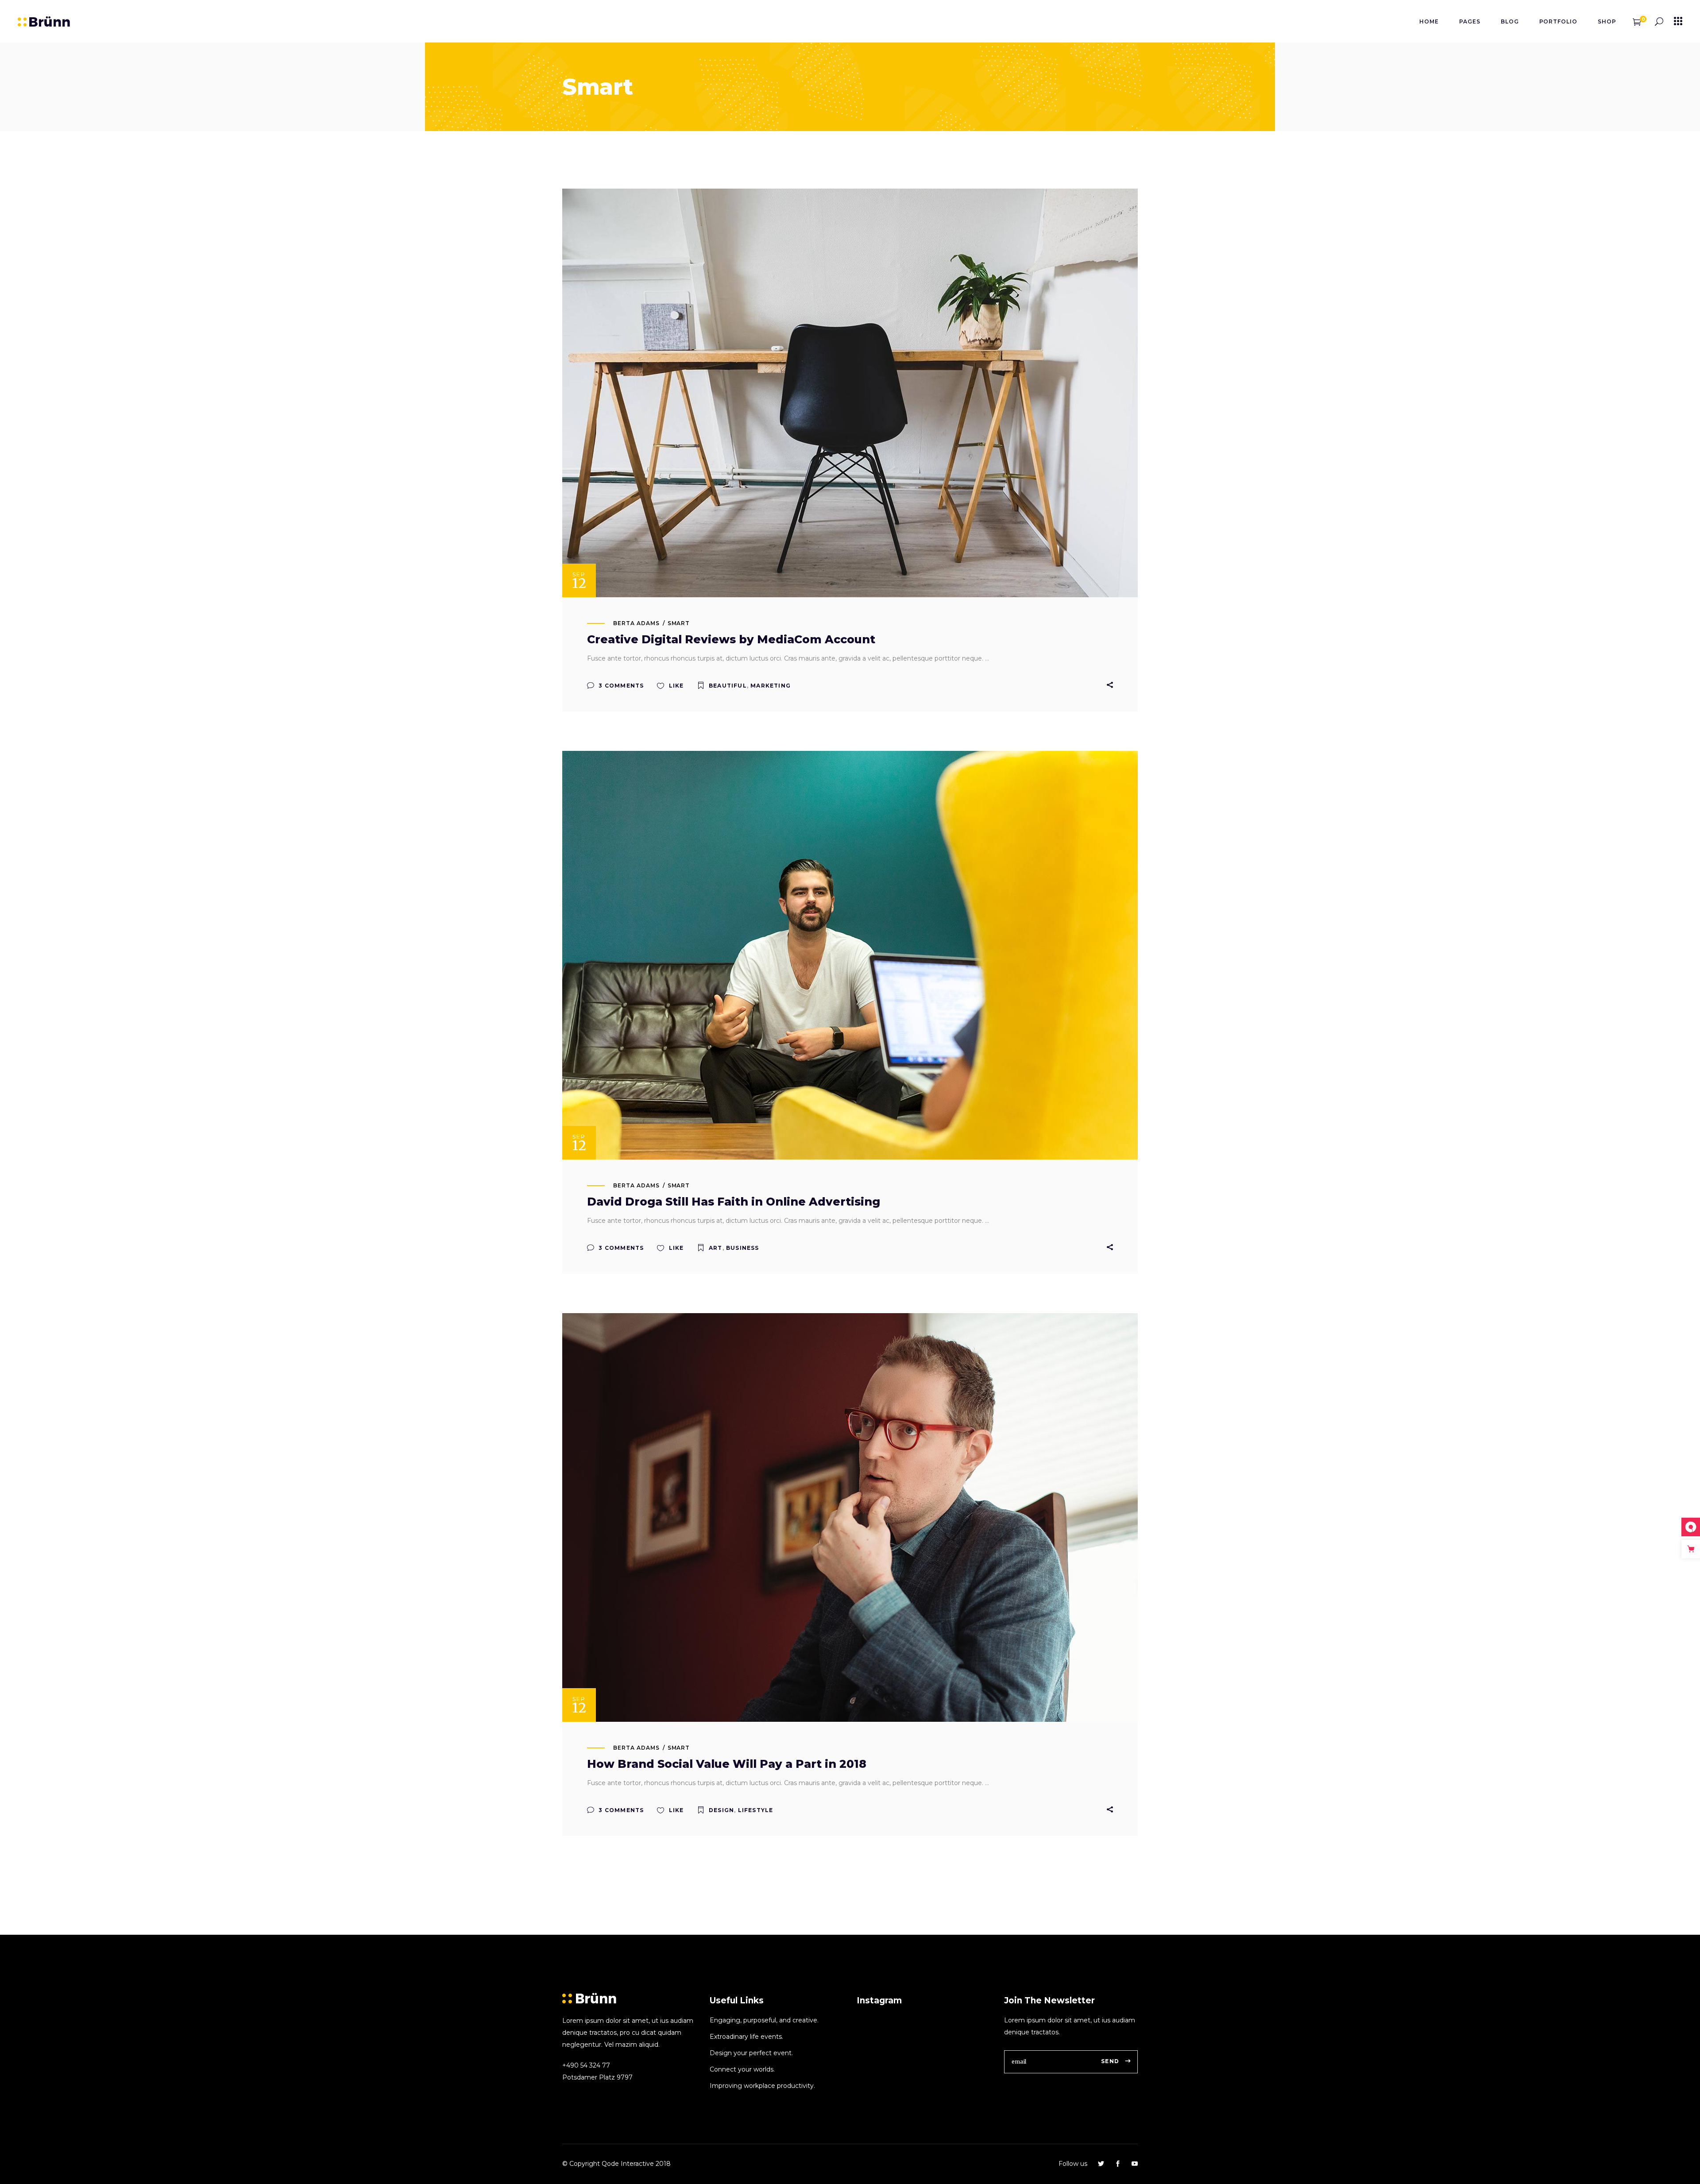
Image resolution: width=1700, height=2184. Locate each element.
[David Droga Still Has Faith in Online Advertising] (850, 955)
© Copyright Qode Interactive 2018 (616, 2164)
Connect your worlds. (742, 2069)
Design (721, 1810)
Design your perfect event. (751, 2053)
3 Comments (620, 686)
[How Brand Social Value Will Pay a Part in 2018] (850, 1517)
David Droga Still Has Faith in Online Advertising (734, 1202)
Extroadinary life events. (746, 2037)
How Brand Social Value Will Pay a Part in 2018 (727, 1764)
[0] (1637, 21)
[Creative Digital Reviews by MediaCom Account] (850, 393)
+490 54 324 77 (586, 2065)
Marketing (771, 686)
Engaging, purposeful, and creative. (764, 2020)
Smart (679, 623)
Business (743, 1248)
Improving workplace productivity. (762, 2086)
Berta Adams (636, 623)
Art (716, 1248)
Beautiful (728, 686)
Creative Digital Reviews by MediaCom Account (731, 639)
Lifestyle (756, 1810)
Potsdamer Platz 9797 (597, 2077)
